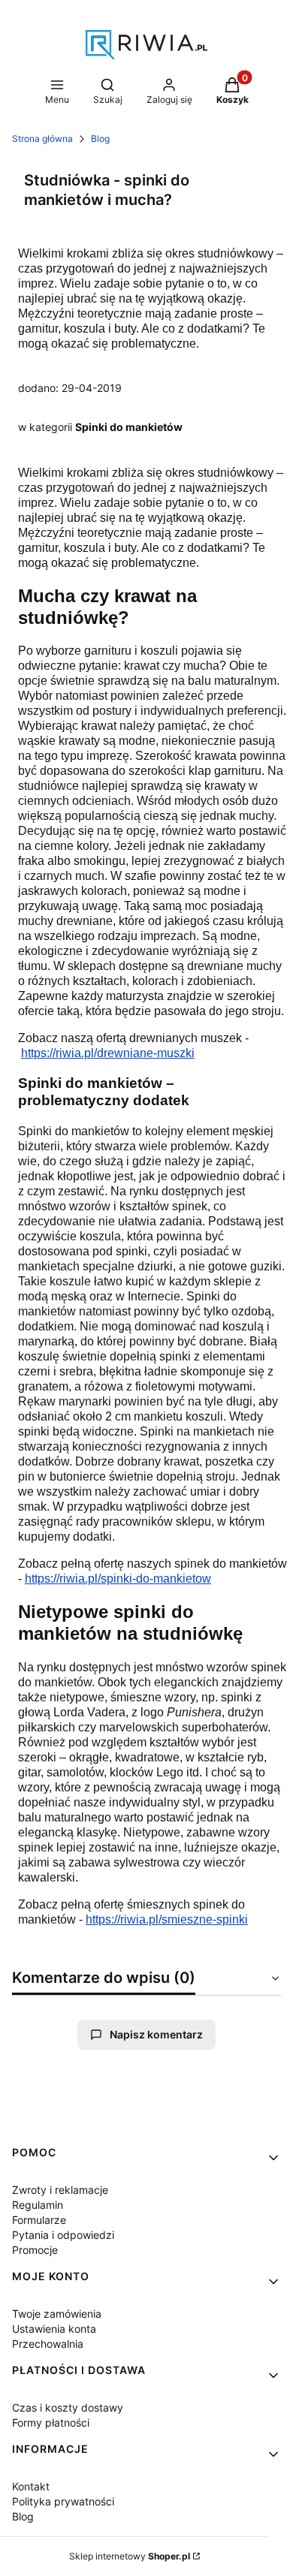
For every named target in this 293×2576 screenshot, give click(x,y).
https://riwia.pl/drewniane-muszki (108, 1053)
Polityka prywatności (63, 2501)
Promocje (35, 2250)
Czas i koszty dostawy (68, 2407)
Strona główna (42, 139)
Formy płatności (51, 2422)
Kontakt (31, 2486)
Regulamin (38, 2205)
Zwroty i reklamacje (60, 2190)
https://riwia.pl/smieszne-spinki (167, 1919)
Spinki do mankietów (129, 427)
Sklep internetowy (130, 2556)
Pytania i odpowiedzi (63, 2235)
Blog (100, 139)
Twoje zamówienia (57, 2314)
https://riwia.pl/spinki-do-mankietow (118, 1579)
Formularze (39, 2220)
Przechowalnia (48, 2344)
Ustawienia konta (54, 2329)
